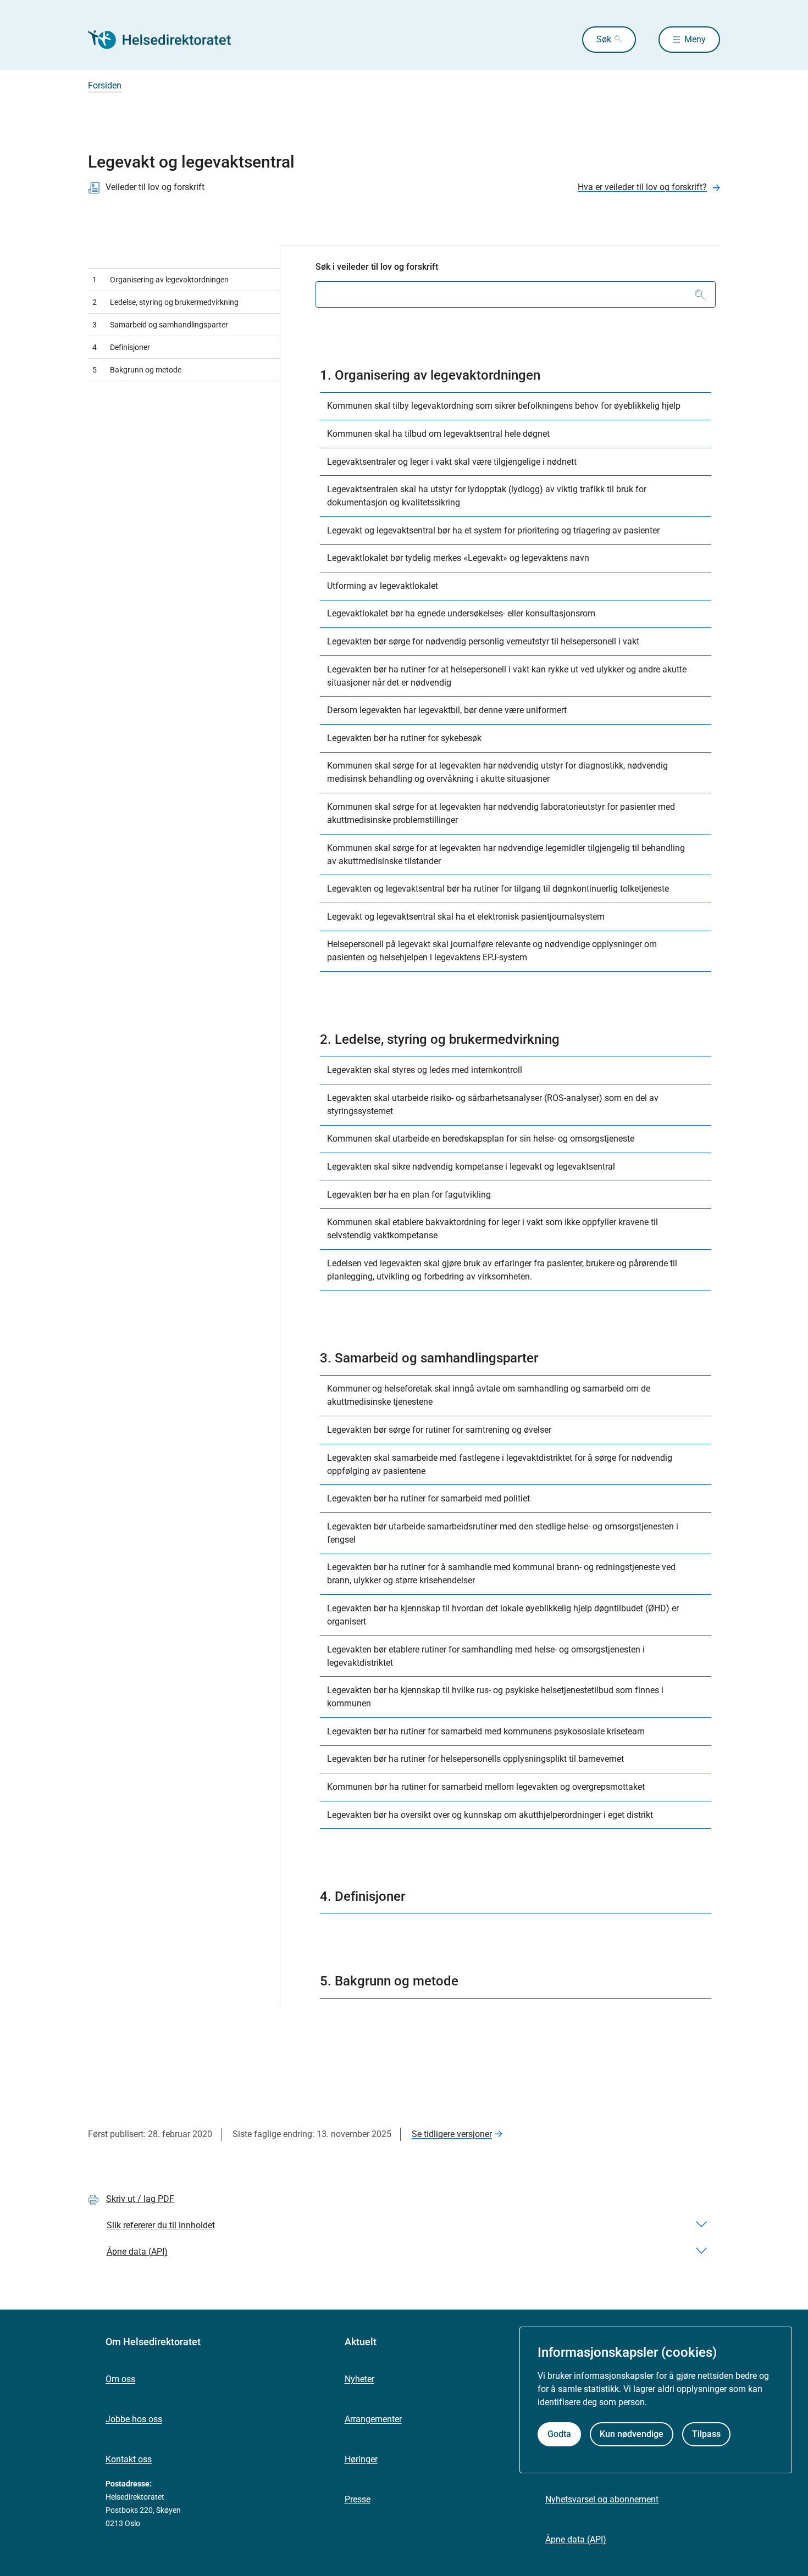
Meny (695, 39)
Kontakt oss (129, 2459)
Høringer (361, 2459)
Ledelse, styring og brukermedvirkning (165, 302)
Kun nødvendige (632, 2433)
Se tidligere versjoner (452, 2134)
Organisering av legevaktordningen (161, 280)
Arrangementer (373, 2419)
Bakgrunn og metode (137, 370)
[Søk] (700, 294)
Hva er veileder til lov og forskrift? (642, 187)
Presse (358, 2499)
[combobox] (516, 294)
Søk (604, 39)
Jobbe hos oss (134, 2419)
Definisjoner (121, 347)
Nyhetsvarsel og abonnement (602, 2499)
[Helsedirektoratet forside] (167, 40)
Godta (559, 2433)
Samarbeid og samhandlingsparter (160, 325)
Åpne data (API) (576, 2539)
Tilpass (706, 2433)
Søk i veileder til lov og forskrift (377, 267)
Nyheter (359, 2379)
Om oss (120, 2379)
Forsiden (105, 85)
